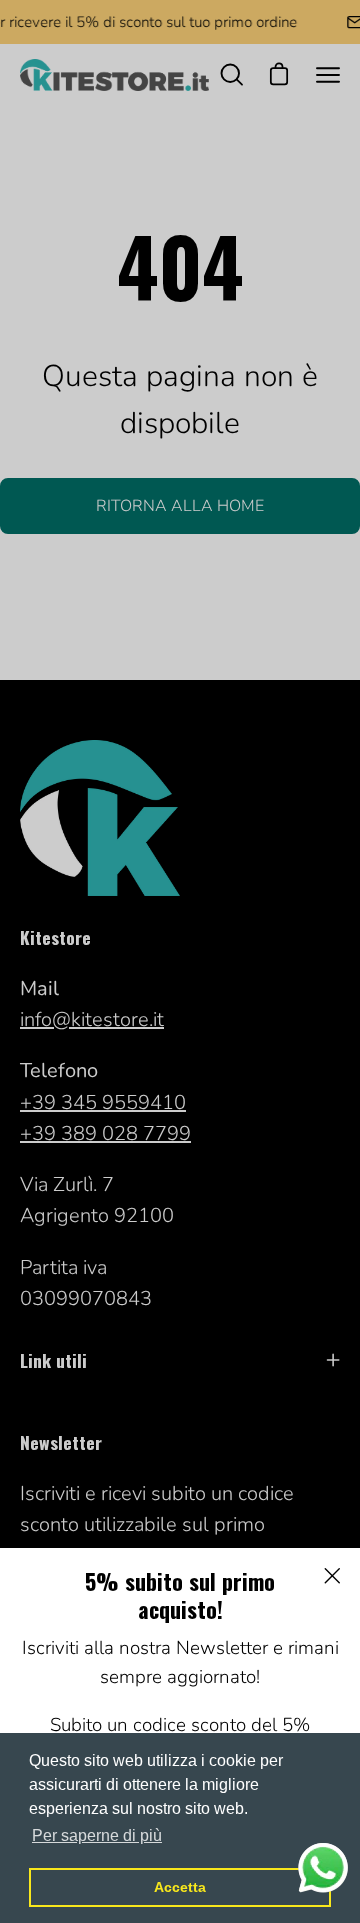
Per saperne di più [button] (97, 1835)
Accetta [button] (180, 1887)
